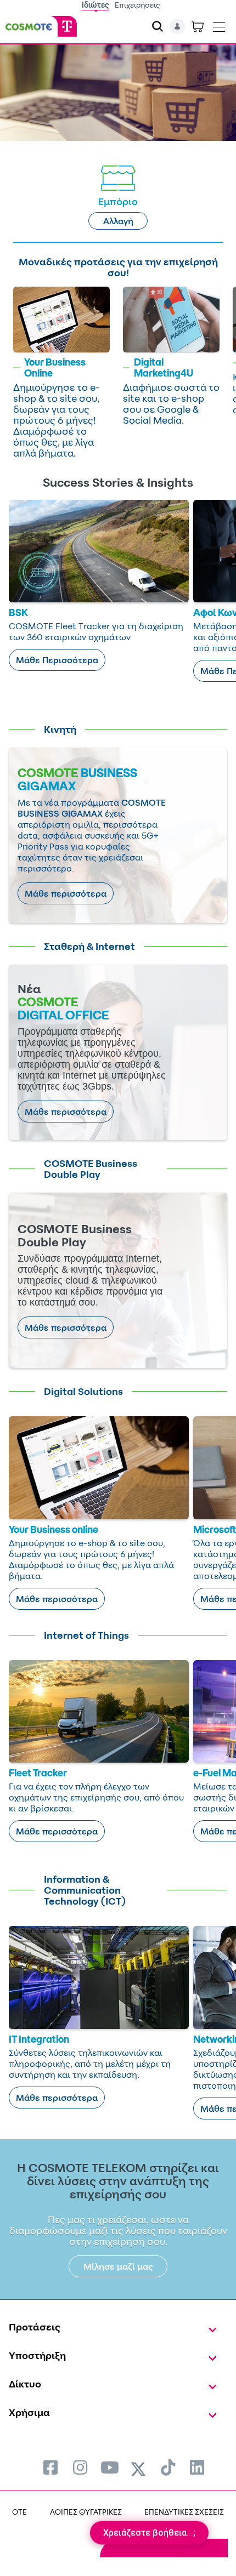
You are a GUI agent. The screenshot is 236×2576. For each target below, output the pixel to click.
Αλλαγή (118, 221)
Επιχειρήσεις (137, 5)
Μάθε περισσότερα (66, 893)
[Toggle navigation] (219, 25)
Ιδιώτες (95, 5)
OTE (19, 2512)
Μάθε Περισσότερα (57, 660)
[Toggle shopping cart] (198, 26)
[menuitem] (50, 2467)
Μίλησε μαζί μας (118, 2266)
